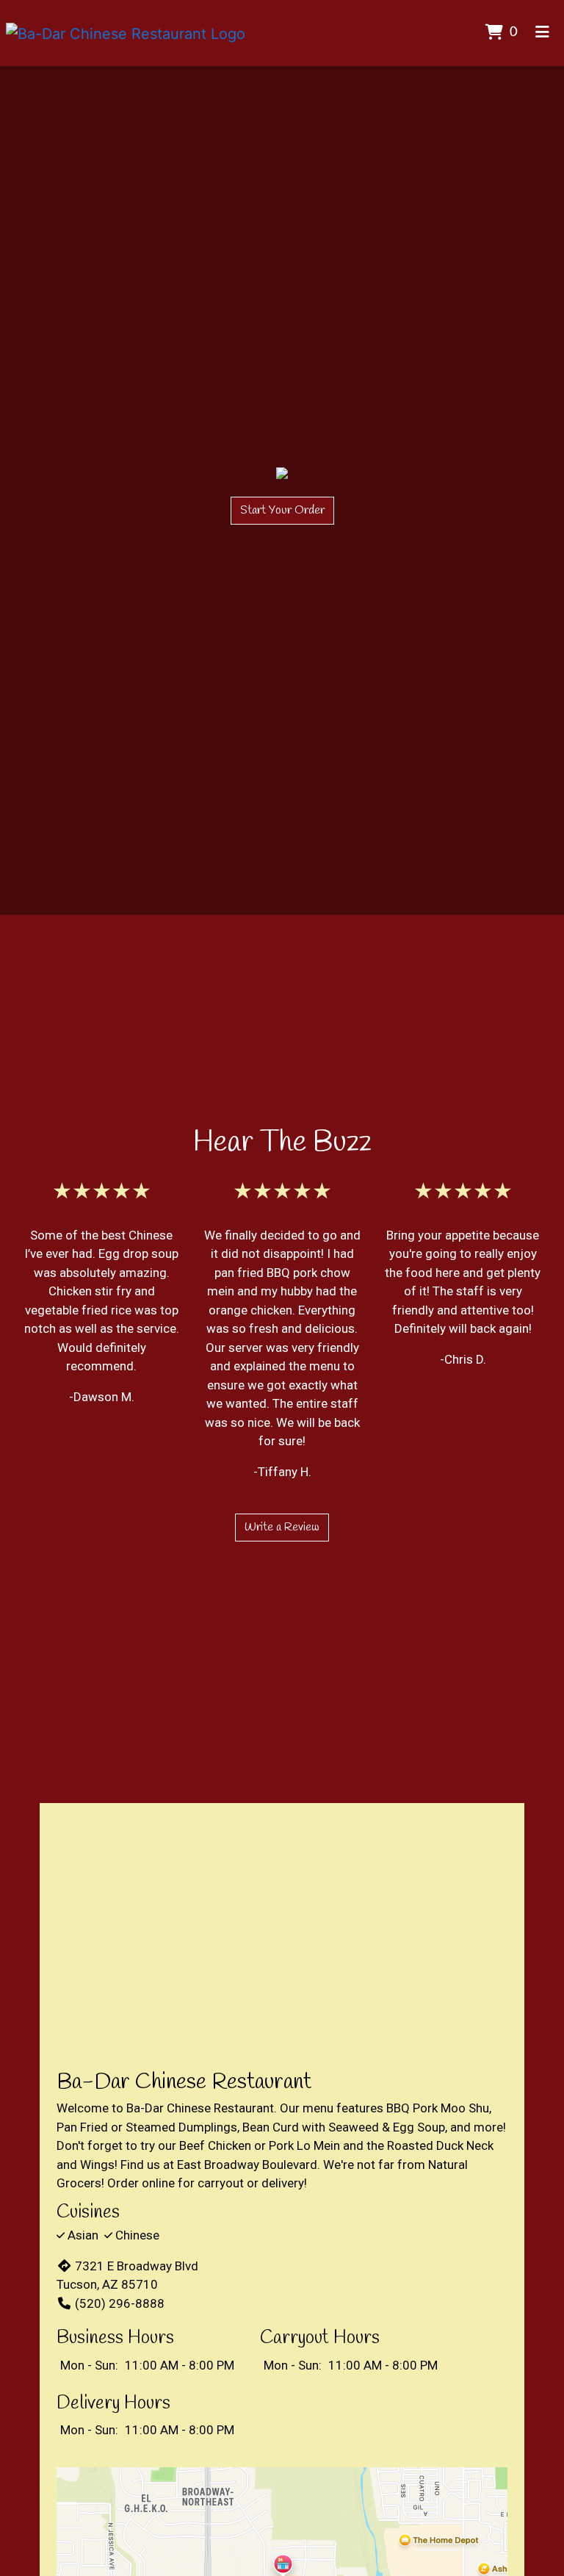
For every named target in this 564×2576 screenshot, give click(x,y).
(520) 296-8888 (120, 2303)
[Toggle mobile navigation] (542, 33)
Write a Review (282, 1527)
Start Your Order (282, 510)
